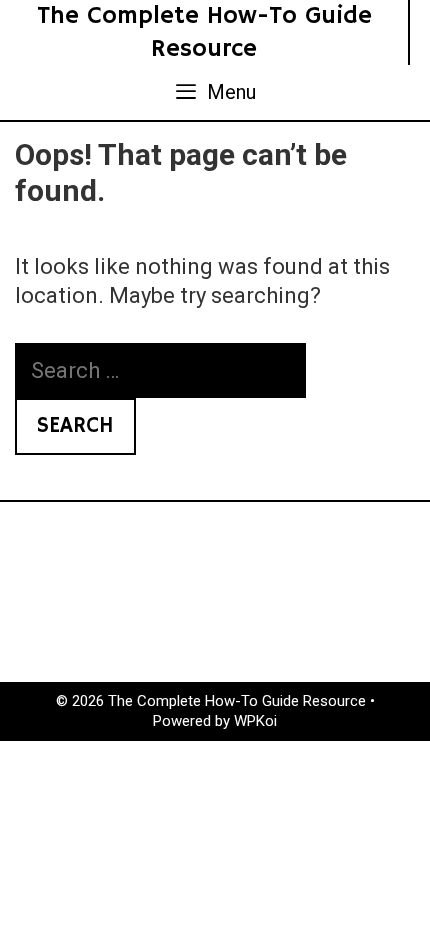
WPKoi (255, 721)
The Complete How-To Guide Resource (204, 32)
